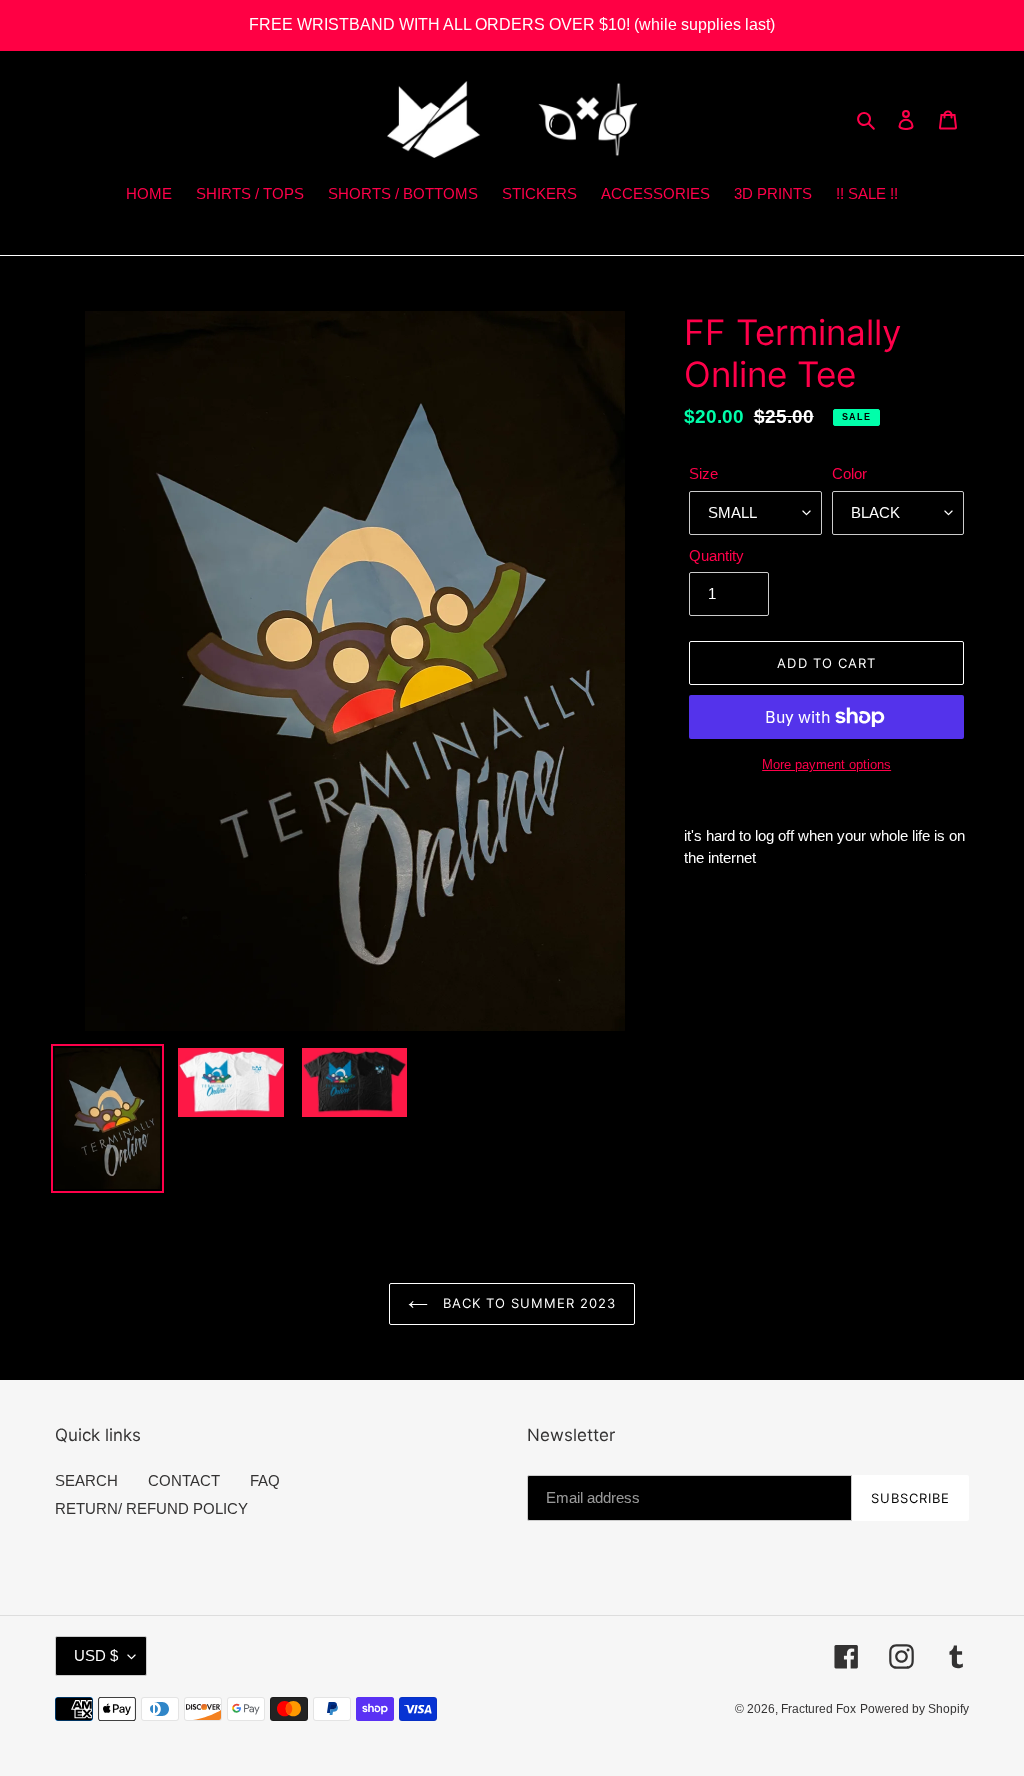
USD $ (96, 1655)
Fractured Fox (818, 1709)
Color (849, 473)
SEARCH (86, 1480)
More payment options (826, 764)
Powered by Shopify (914, 1709)
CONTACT (184, 1480)
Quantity (716, 555)
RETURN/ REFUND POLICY (151, 1508)
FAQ (265, 1480)
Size (703, 473)
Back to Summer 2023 (527, 1303)
